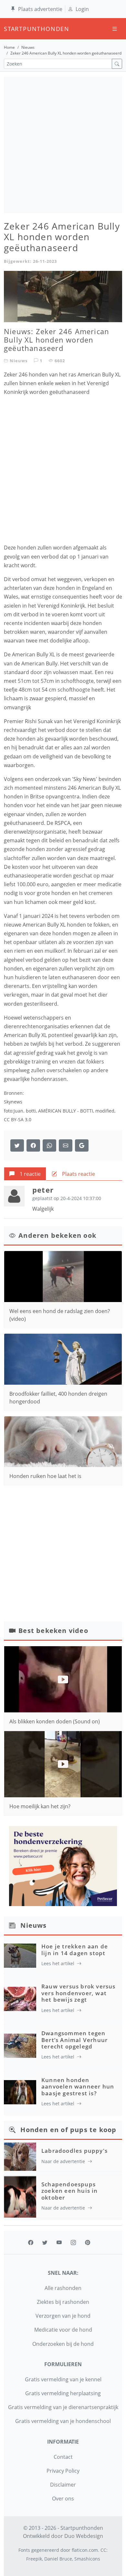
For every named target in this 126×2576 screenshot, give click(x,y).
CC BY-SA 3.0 (18, 1119)
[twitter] (45, 2242)
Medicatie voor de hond (63, 2330)
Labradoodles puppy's (74, 2151)
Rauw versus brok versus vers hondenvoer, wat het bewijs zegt (79, 1993)
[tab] (25, 1174)
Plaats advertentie (40, 9)
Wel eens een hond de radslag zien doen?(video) (60, 1315)
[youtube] (59, 2242)
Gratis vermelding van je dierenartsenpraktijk (63, 2407)
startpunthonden (10, 29)
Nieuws (28, 47)
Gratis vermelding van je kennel (63, 2379)
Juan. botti (25, 1111)
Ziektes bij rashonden (63, 2302)
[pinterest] (88, 2242)
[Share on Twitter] (17, 1145)
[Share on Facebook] (33, 1145)
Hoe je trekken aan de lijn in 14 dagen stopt (75, 1950)
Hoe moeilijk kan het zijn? (40, 1806)
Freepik (34, 2559)
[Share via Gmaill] (82, 1145)
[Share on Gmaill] (49, 1145)
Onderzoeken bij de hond (63, 2344)
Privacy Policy (63, 2471)
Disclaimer (63, 2485)
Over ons (63, 2499)
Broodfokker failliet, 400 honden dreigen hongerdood (58, 1398)
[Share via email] (66, 1145)
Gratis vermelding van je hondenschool (63, 2421)
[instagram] (73, 2242)
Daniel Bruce (58, 2559)
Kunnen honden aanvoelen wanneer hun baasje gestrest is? (78, 2087)
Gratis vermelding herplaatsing (63, 2393)
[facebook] (31, 2242)
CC (103, 2550)
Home (9, 47)
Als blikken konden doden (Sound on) (55, 1721)
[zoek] (117, 64)
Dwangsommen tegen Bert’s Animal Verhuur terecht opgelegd (74, 2040)
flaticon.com (85, 2550)
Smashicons (87, 2559)
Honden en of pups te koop (68, 2130)
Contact (63, 2457)
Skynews (13, 1102)
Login (82, 9)
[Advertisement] (63, 145)
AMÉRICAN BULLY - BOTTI (66, 1111)
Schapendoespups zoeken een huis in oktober (70, 2191)
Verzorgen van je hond (63, 2316)
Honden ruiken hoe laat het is (45, 1476)
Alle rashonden (63, 2288)
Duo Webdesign (84, 2536)
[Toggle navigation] (115, 29)
